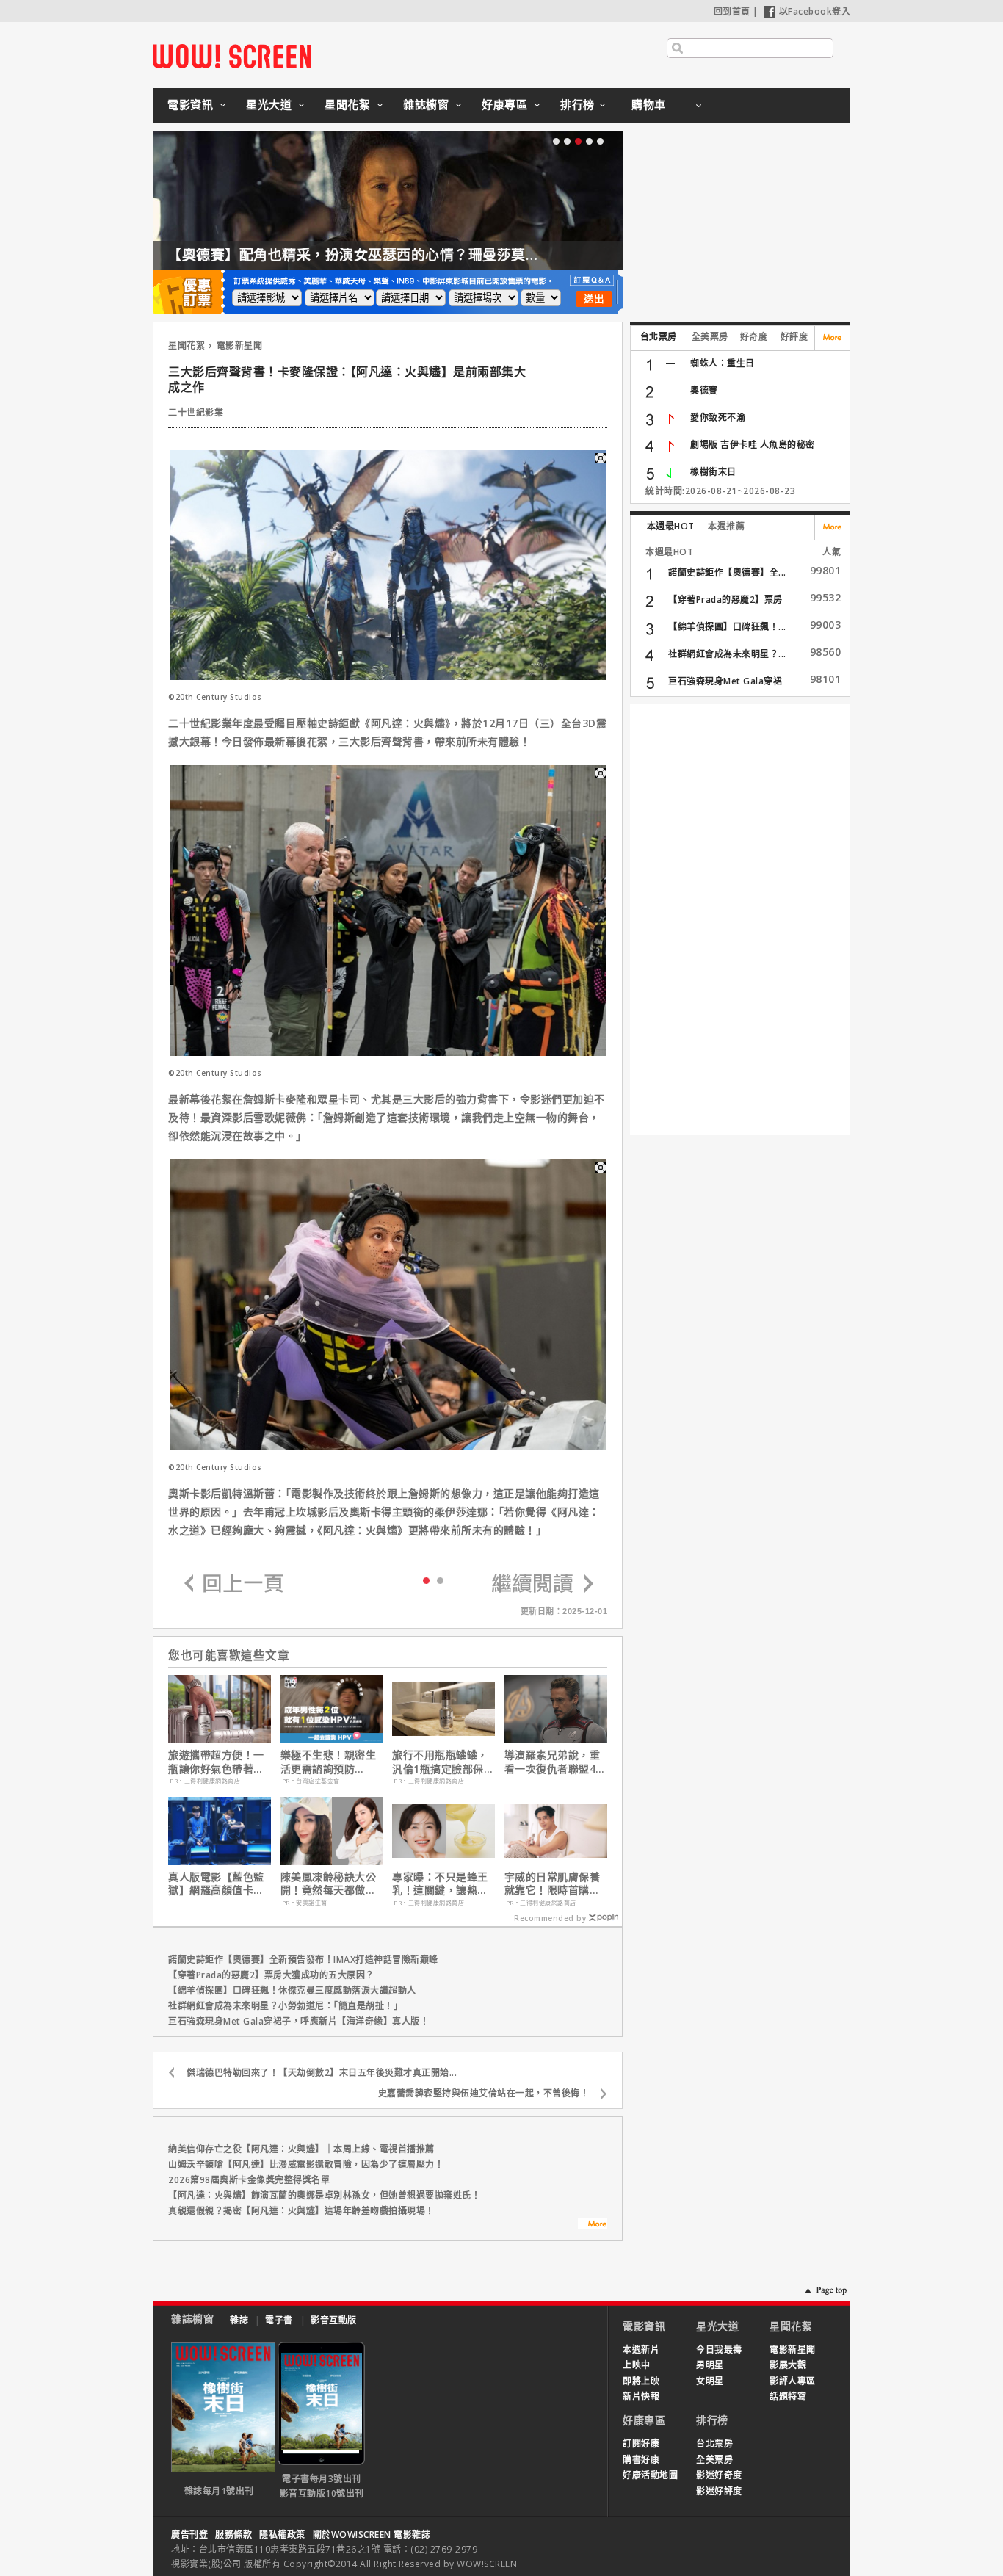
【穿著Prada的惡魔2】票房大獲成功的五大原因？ (271, 1975)
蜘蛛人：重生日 (723, 363)
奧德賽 (704, 390)
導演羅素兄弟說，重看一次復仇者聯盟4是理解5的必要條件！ (555, 1762)
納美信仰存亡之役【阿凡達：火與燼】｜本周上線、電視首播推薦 (301, 2149)
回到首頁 (732, 11)
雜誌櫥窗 (426, 104)
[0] (426, 1580)
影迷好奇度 (719, 2475)
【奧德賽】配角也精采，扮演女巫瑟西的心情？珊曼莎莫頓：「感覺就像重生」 (415, 255)
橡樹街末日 (713, 472)
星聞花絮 (347, 104)
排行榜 (577, 104)
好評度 (794, 337)
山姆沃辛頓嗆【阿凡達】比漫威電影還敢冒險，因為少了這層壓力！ (306, 2164)
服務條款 (233, 2535)
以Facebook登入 (815, 11)
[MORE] (593, 2226)
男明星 (710, 2365)
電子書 (279, 2320)
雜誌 (239, 2320)
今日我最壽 (719, 2349)
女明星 (710, 2381)
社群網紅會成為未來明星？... (727, 654)
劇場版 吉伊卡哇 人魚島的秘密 (753, 445)
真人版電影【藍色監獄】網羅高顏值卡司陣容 (216, 1884)
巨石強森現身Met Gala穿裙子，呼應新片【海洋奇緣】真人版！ (298, 2021)
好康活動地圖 (650, 2475)
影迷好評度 (719, 2491)
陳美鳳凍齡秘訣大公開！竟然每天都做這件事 (329, 1884)
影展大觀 (788, 2365)
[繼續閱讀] (543, 1584)
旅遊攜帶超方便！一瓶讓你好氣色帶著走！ (216, 1762)
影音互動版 (334, 2320)
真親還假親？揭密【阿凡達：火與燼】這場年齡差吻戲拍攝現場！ (301, 2211)
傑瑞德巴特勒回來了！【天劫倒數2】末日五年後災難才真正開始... (322, 2073)
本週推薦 (726, 526)
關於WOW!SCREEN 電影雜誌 (372, 2535)
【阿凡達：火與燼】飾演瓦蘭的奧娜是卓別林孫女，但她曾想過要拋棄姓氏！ (324, 2195)
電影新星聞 (240, 345)
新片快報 (641, 2396)
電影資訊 (190, 104)
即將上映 (641, 2381)
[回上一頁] (234, 1584)
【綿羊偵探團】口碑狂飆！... (727, 627)
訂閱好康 (641, 2443)
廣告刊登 (189, 2535)
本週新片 (641, 2349)
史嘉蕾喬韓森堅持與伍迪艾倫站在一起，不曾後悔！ (484, 2093)
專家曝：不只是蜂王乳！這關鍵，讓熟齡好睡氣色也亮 (440, 1884)
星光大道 (269, 104)
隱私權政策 (282, 2535)
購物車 (649, 104)
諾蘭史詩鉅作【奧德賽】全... (727, 572)
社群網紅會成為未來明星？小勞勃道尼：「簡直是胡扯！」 (285, 2006)
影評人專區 (793, 2381)
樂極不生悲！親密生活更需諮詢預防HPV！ (329, 1762)
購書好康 (641, 2460)
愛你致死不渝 (718, 417)
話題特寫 (788, 2396)
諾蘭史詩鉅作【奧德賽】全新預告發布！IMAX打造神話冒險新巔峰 (303, 1960)
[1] (440, 1580)
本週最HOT (671, 526)
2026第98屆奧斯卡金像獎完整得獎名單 (249, 2180)
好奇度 (754, 337)
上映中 (637, 2365)
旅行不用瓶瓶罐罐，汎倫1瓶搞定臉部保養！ (440, 1762)
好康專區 (504, 104)
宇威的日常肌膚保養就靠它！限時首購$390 (553, 1884)
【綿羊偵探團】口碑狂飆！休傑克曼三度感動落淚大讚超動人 (292, 1990)
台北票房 (659, 337)
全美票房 (710, 337)
